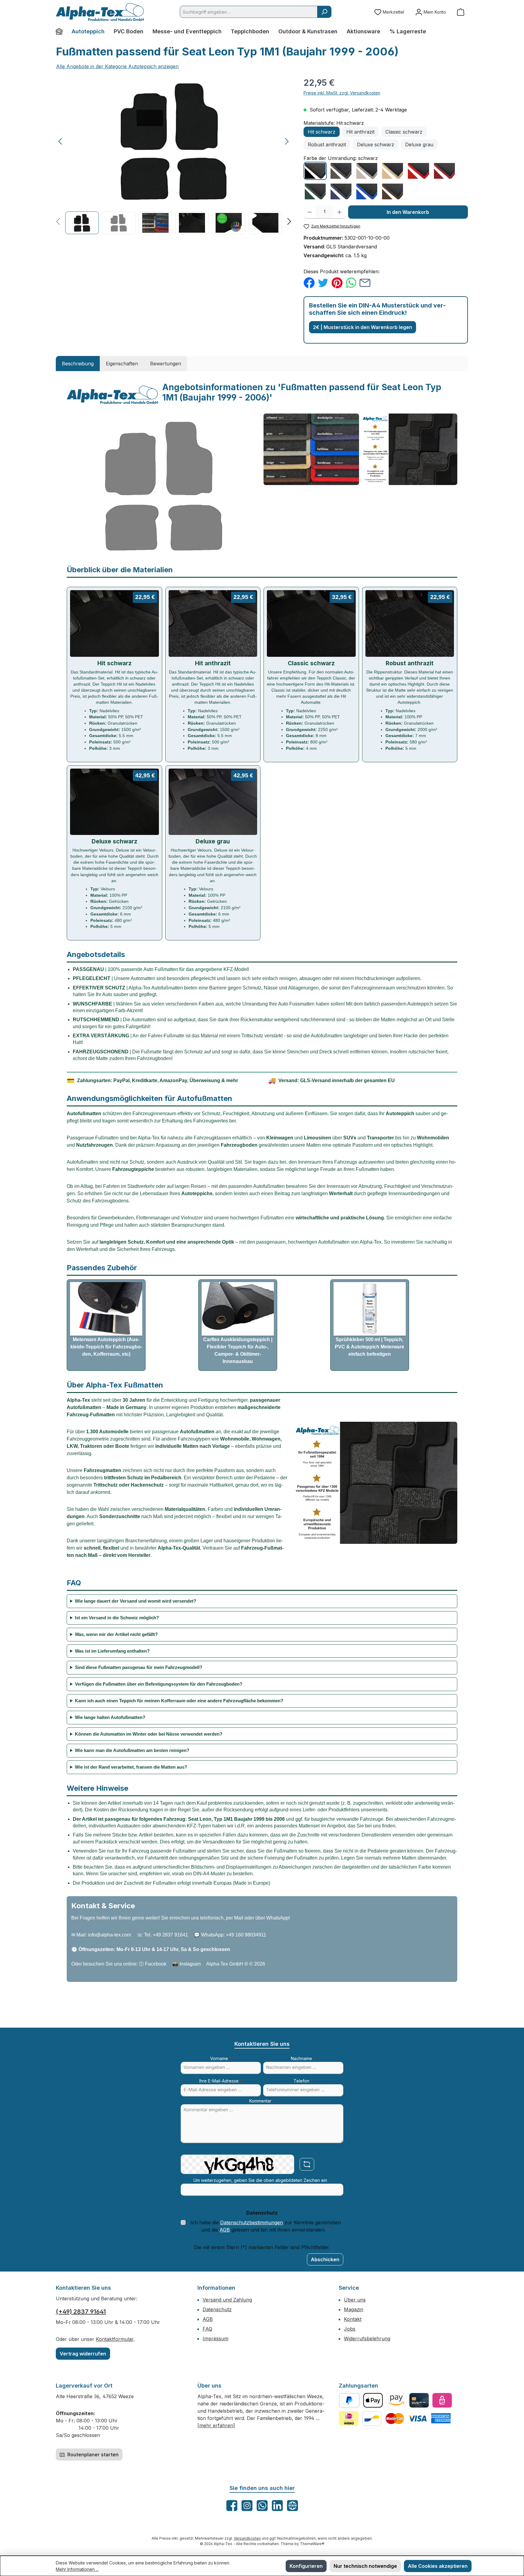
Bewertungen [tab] (166, 364)
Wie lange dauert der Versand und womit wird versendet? (136, 1601)
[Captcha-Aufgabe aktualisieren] (307, 2164)
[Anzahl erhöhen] (339, 212)
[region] (174, 155)
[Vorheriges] (61, 141)
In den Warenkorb (408, 212)
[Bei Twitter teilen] (323, 282)
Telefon (303, 2081)
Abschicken (325, 2259)
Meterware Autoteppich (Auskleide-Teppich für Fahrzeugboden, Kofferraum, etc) (106, 1347)
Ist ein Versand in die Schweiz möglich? (117, 1618)
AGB (225, 2230)
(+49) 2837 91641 (81, 2312)
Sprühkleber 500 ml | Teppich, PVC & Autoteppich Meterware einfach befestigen (369, 1347)
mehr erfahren (216, 2425)
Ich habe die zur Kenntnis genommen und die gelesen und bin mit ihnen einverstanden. (266, 2226)
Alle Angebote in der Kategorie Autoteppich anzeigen (117, 66)
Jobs (350, 2329)
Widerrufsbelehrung (367, 2338)
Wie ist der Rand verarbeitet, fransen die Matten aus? (131, 1767)
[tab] (78, 364)
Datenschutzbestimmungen (252, 2222)
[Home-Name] (61, 32)
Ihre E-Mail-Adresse (221, 2081)
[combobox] (249, 12)
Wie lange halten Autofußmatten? (110, 1717)
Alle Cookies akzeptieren (438, 2566)
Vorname (221, 2058)
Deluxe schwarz (376, 145)
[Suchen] (324, 12)
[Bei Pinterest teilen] (337, 282)
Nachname (303, 2058)
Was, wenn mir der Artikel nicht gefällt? (116, 1634)
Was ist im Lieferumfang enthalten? (112, 1651)
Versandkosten (247, 2538)
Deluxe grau (419, 145)
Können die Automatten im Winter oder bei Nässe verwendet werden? (149, 1734)
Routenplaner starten (92, 2455)
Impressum (215, 2338)
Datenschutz (217, 2309)
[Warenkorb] (461, 12)
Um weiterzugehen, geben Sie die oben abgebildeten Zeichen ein (262, 2180)
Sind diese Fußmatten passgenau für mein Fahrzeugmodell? (139, 1667)
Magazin (354, 2309)
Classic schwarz (404, 132)
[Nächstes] (287, 141)
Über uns (355, 2300)
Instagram (190, 1964)
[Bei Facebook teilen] (309, 282)
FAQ (207, 2329)
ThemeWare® (312, 2544)
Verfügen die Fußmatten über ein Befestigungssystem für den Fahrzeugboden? (159, 1684)
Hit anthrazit (360, 132)
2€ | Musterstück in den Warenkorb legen (363, 327)
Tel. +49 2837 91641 (166, 1935)
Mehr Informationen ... (77, 2569)
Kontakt (353, 2319)
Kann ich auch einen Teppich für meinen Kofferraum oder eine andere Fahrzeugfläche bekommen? (179, 1701)
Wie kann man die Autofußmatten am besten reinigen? (132, 1750)
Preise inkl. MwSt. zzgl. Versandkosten (342, 93)
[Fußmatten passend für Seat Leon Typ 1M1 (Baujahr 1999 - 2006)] (174, 141)
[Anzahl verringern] (310, 212)
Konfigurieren (306, 2566)
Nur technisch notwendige (365, 2566)
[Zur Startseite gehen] (100, 12)
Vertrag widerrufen (83, 2354)
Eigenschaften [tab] (122, 364)
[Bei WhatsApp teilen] (351, 282)
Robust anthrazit (327, 145)
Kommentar (262, 2101)
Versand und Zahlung (227, 2300)
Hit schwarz (322, 132)
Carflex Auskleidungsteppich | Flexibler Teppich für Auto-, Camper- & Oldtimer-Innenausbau (238, 1350)
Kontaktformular (115, 2339)
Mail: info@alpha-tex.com (104, 1935)
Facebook (156, 1964)
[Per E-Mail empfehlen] (365, 282)
